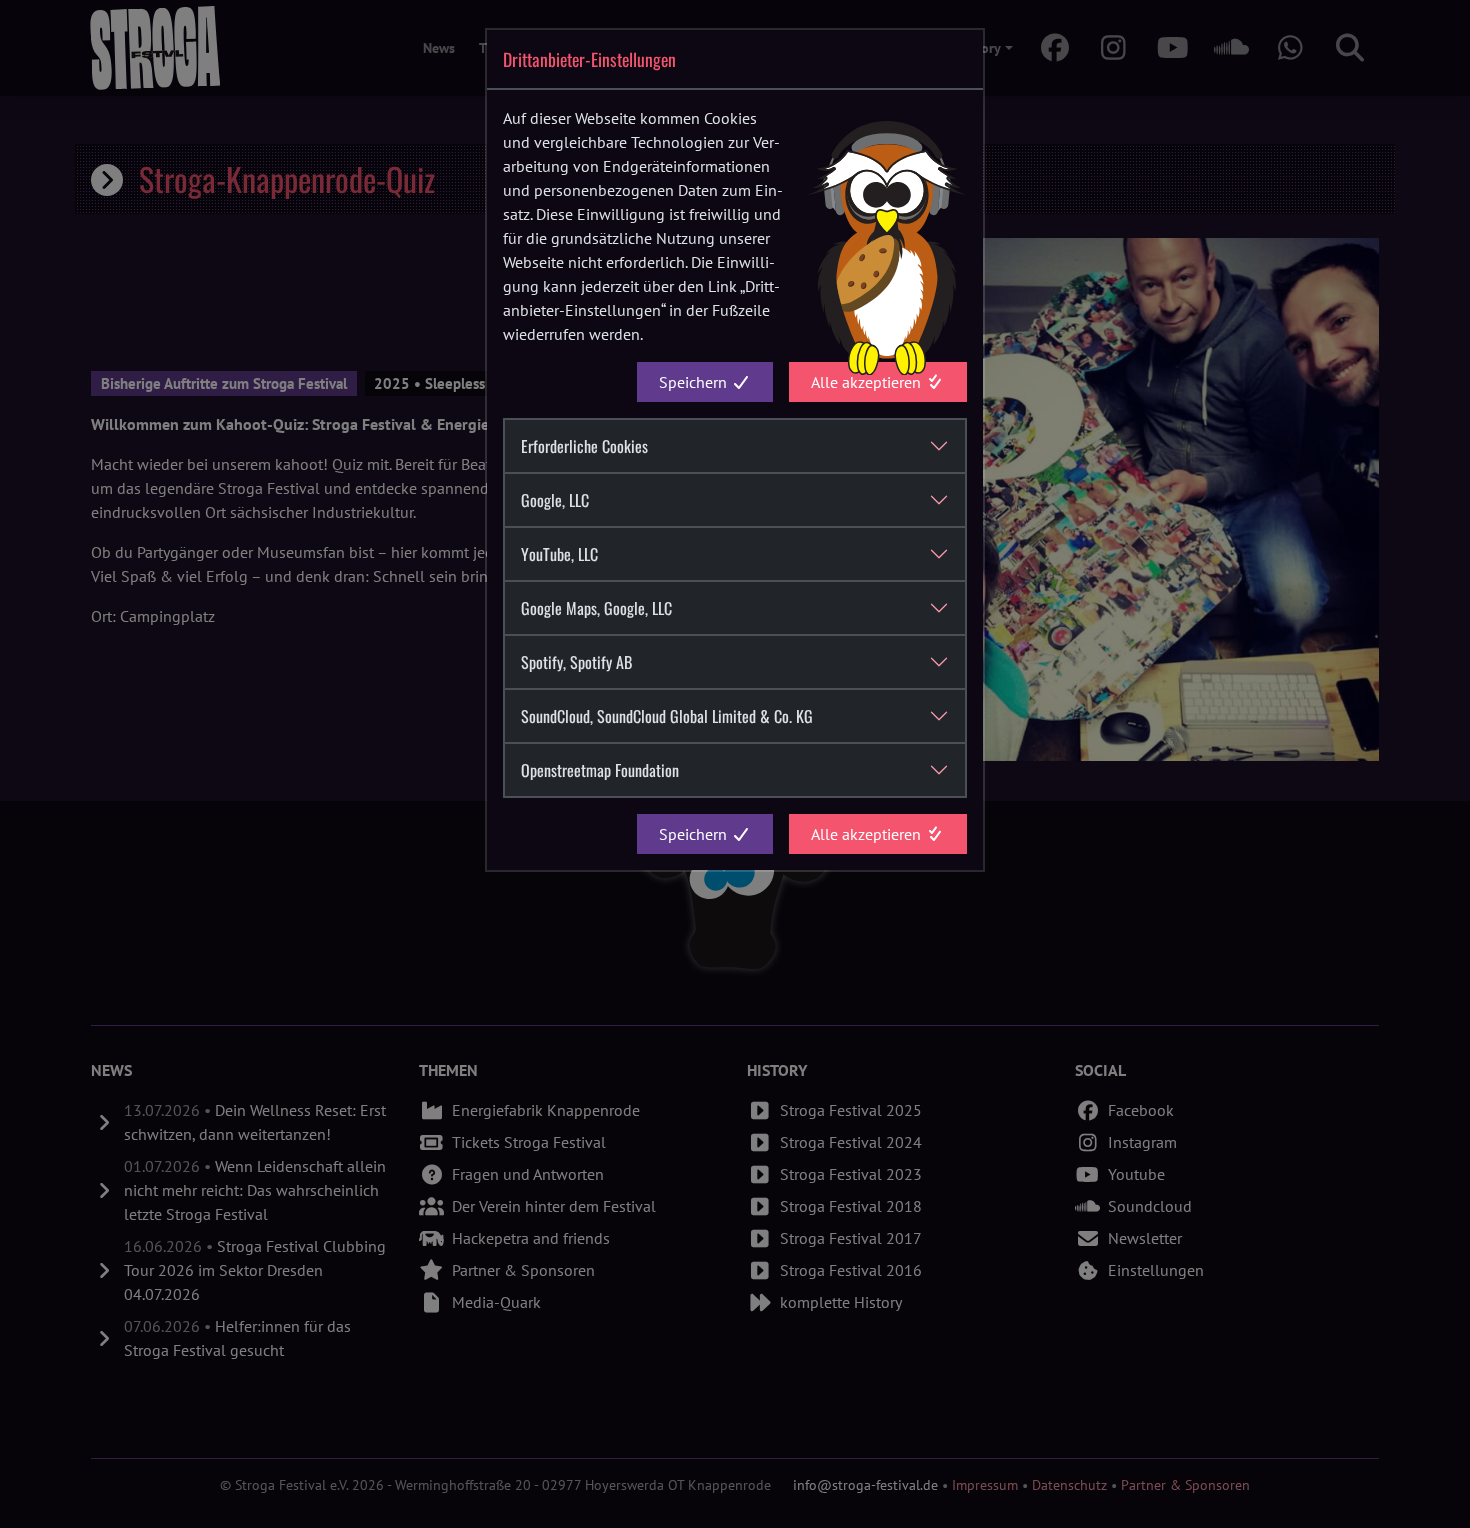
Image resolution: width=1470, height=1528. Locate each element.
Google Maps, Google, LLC (596, 608)
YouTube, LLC (559, 554)
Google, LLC (555, 500)
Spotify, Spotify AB (576, 662)
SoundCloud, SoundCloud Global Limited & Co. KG (667, 716)
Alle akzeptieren (868, 382)
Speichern (695, 382)
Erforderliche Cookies (584, 446)
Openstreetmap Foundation (600, 770)
